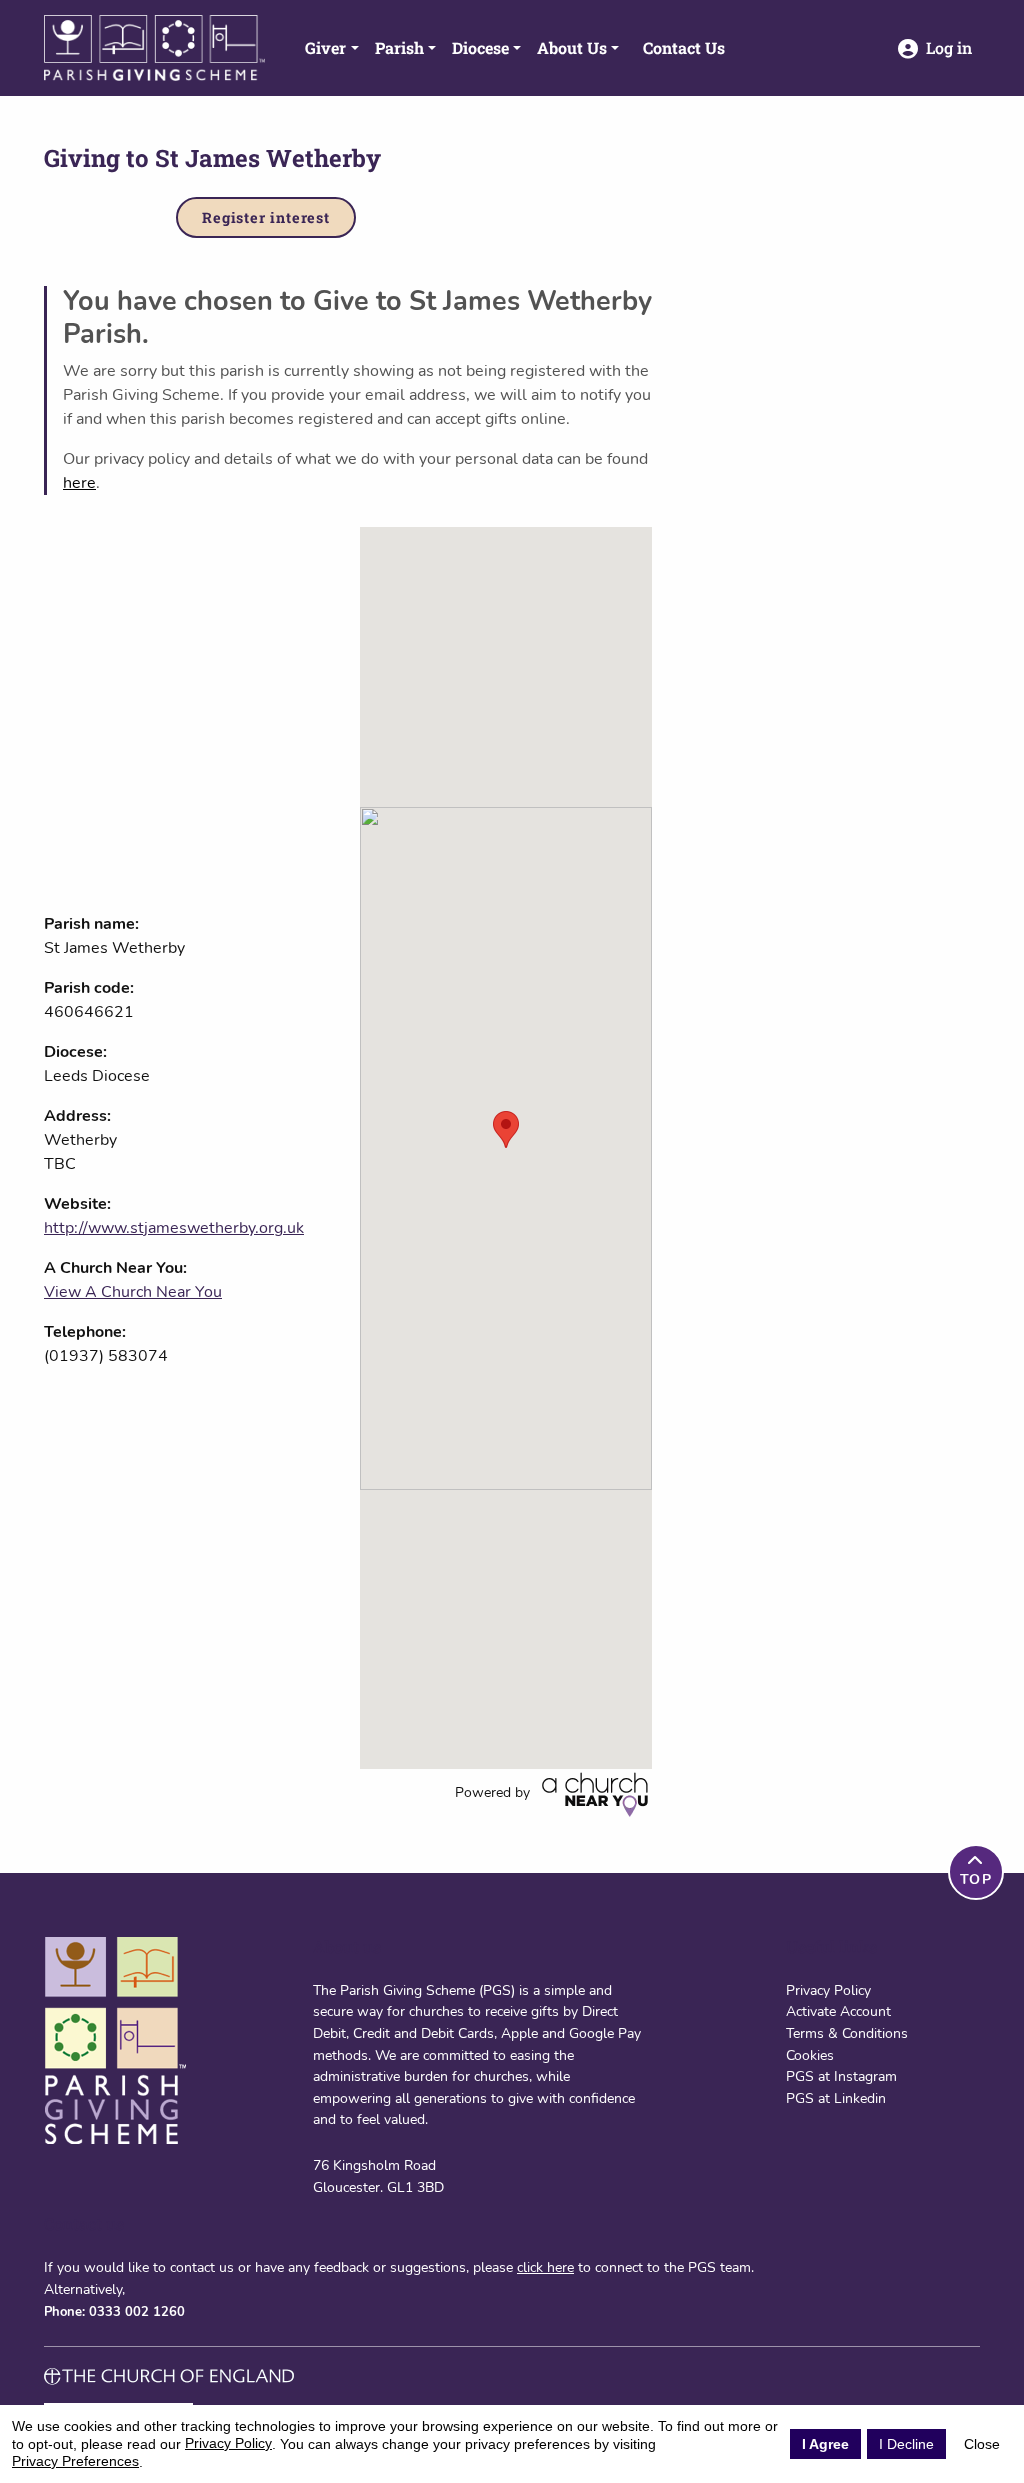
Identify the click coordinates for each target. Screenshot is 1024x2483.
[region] (506, 1148)
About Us (572, 47)
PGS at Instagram (841, 2076)
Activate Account (838, 2011)
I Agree (825, 2444)
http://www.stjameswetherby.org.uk (174, 1228)
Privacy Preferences (75, 2461)
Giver (325, 47)
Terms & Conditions (847, 2033)
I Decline (906, 2444)
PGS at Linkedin (836, 2098)
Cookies (810, 2055)
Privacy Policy (828, 1990)
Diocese (480, 47)
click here (545, 2267)
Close (982, 2444)
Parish (399, 47)
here (79, 483)
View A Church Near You (133, 1292)
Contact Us (684, 47)
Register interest (266, 217)
